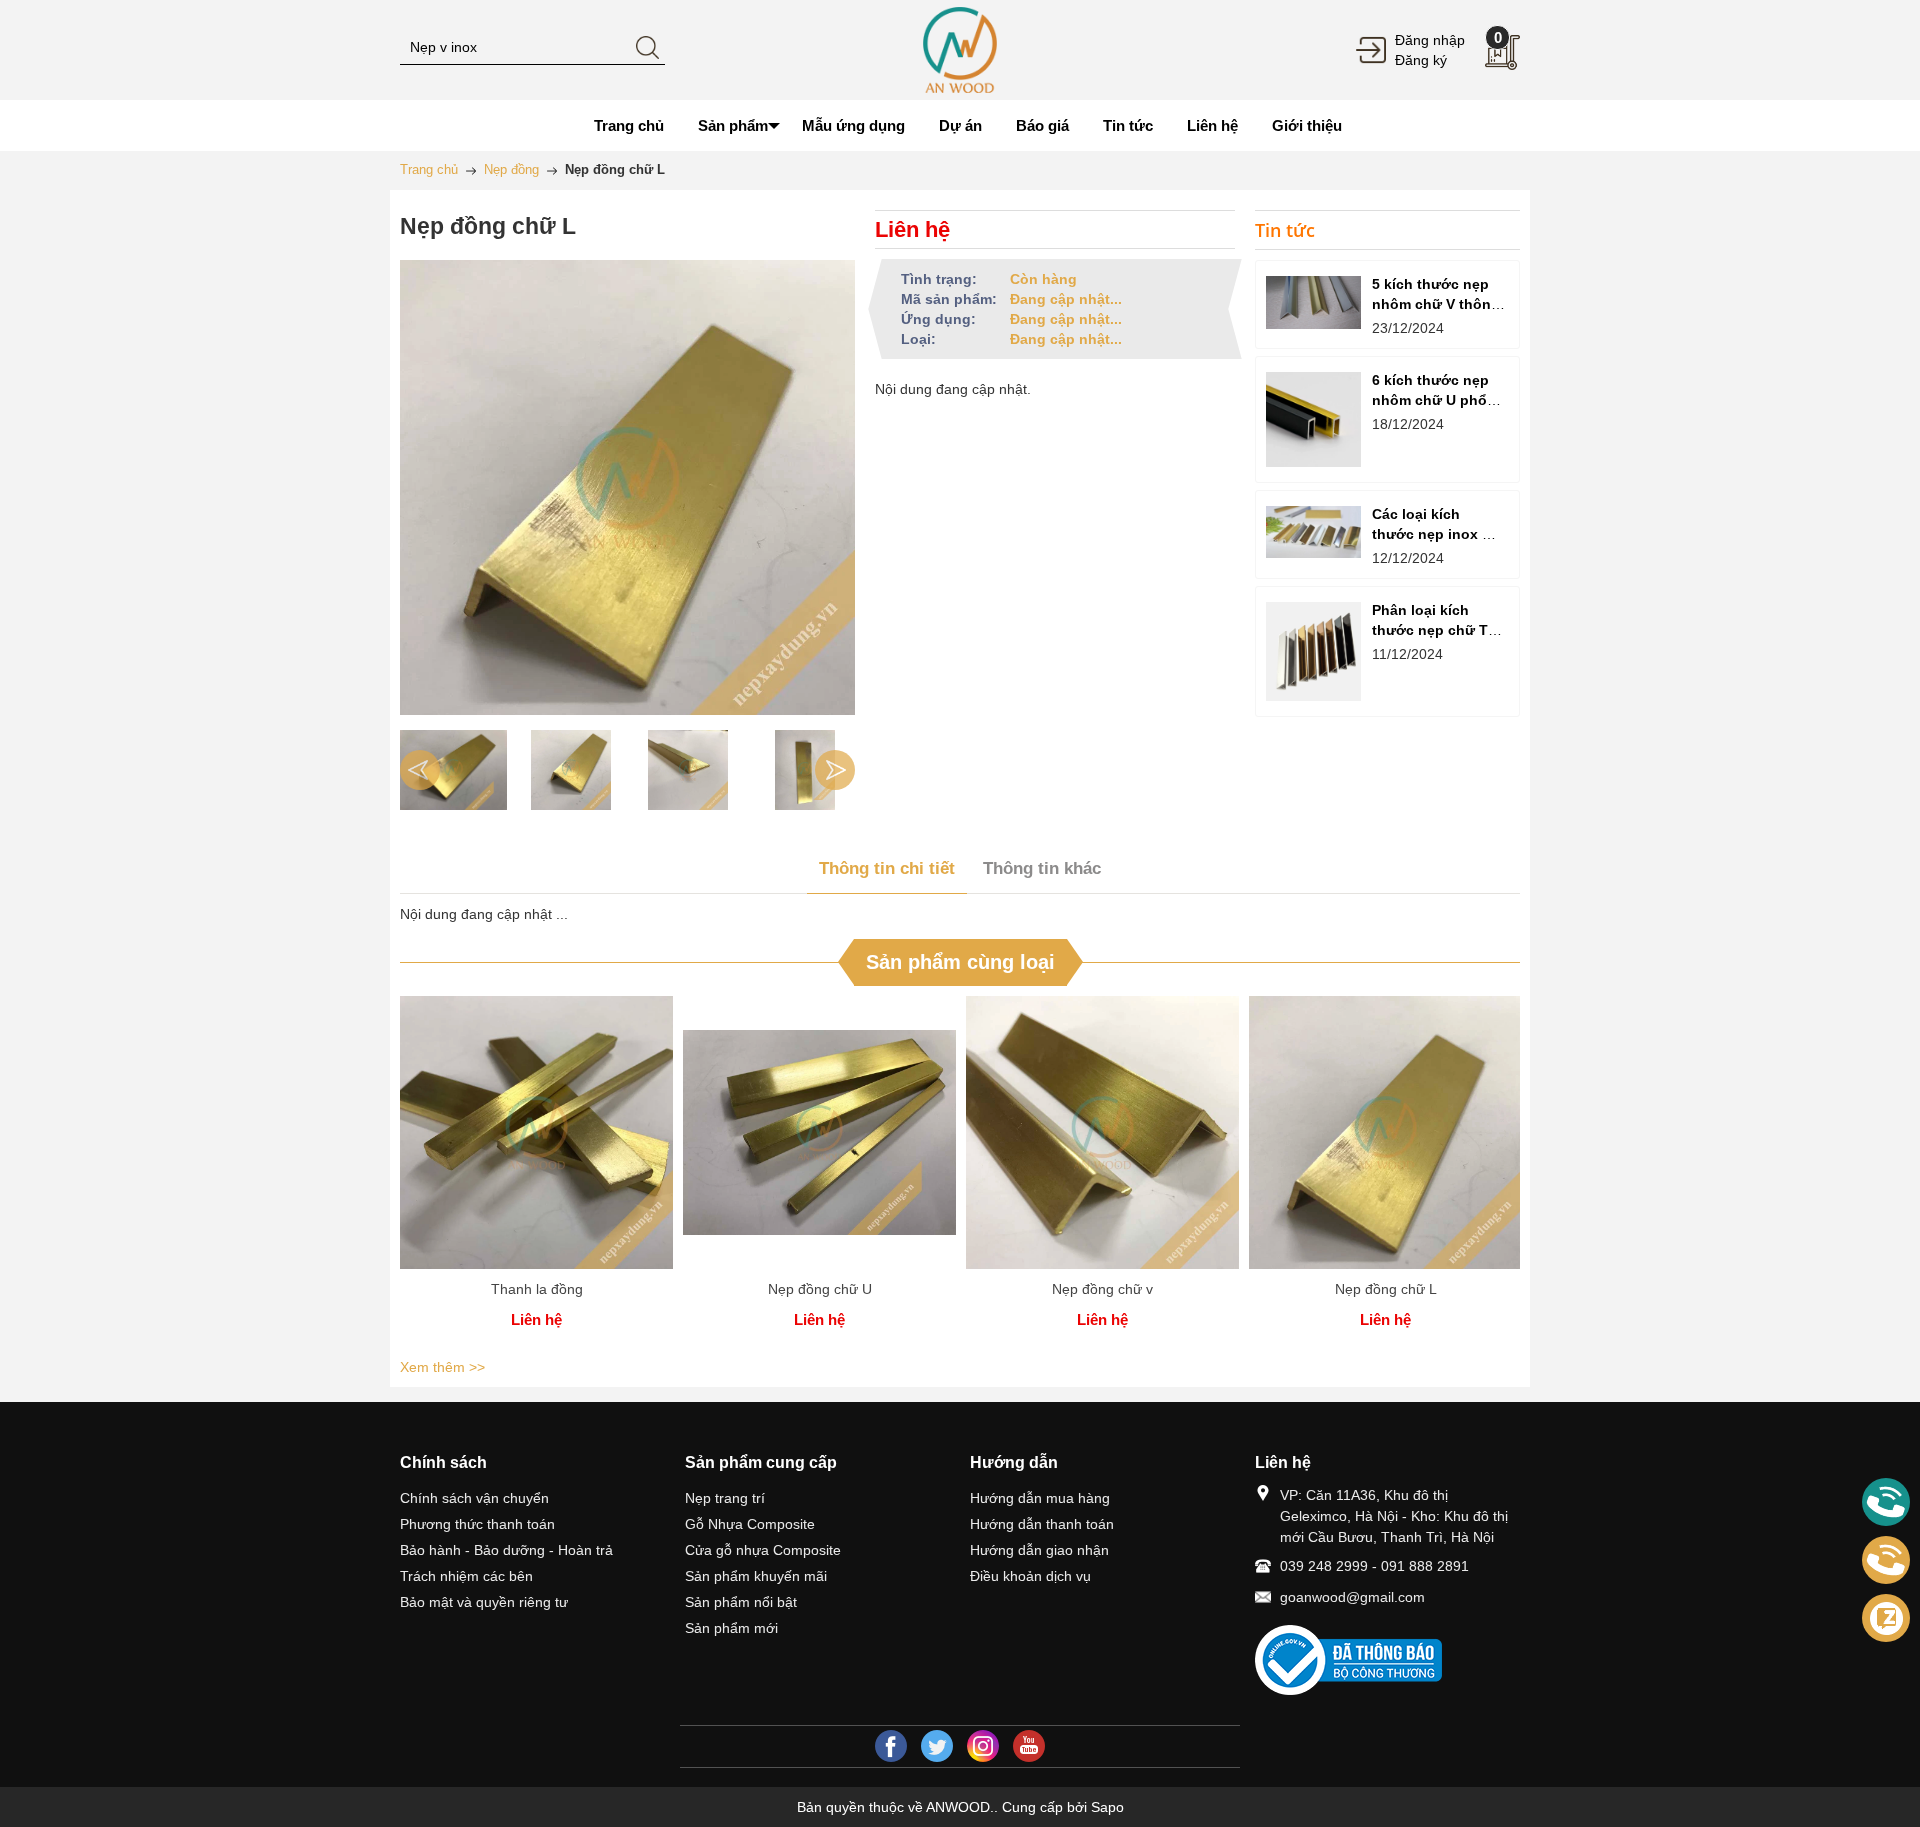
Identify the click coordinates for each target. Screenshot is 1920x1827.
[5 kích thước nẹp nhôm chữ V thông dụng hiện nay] (1313, 302)
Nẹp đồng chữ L (1386, 1289)
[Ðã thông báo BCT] (1387, 1660)
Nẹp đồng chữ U (820, 1289)
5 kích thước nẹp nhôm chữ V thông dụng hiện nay (1436, 304)
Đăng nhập (1430, 40)
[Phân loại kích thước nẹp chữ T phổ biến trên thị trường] (1313, 651)
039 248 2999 (1324, 1566)
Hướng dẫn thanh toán (1042, 1524)
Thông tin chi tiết (887, 868)
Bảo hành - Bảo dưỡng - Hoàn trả (506, 1550)
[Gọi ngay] (1886, 1503)
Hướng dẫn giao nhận (1039, 1550)
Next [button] (835, 770)
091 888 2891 (1425, 1566)
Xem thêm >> (442, 1367)
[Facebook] (891, 1746)
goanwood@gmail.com (1352, 1597)
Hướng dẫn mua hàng (1040, 1498)
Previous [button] (420, 770)
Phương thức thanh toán (477, 1524)
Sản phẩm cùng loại (960, 962)
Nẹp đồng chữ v (1102, 1289)
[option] (453, 770)
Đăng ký (1421, 60)
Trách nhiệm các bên (466, 1576)
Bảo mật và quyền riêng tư (484, 1602)
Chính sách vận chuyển (474, 1498)
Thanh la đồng (537, 1289)
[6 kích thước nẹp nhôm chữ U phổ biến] (1313, 419)
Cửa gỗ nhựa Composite (763, 1550)
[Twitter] (937, 1746)
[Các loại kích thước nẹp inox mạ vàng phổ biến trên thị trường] (1313, 532)
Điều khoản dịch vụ (1030, 1576)
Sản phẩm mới (731, 1628)
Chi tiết (537, 1140)
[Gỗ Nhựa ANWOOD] (959, 49)
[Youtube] (1029, 1746)
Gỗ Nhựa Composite (750, 1524)
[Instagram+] (983, 1746)
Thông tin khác (1042, 868)
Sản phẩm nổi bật (741, 1602)
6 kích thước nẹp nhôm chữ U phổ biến (1430, 400)
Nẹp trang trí (725, 1498)
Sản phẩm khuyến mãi (756, 1576)
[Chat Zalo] (1886, 1618)
